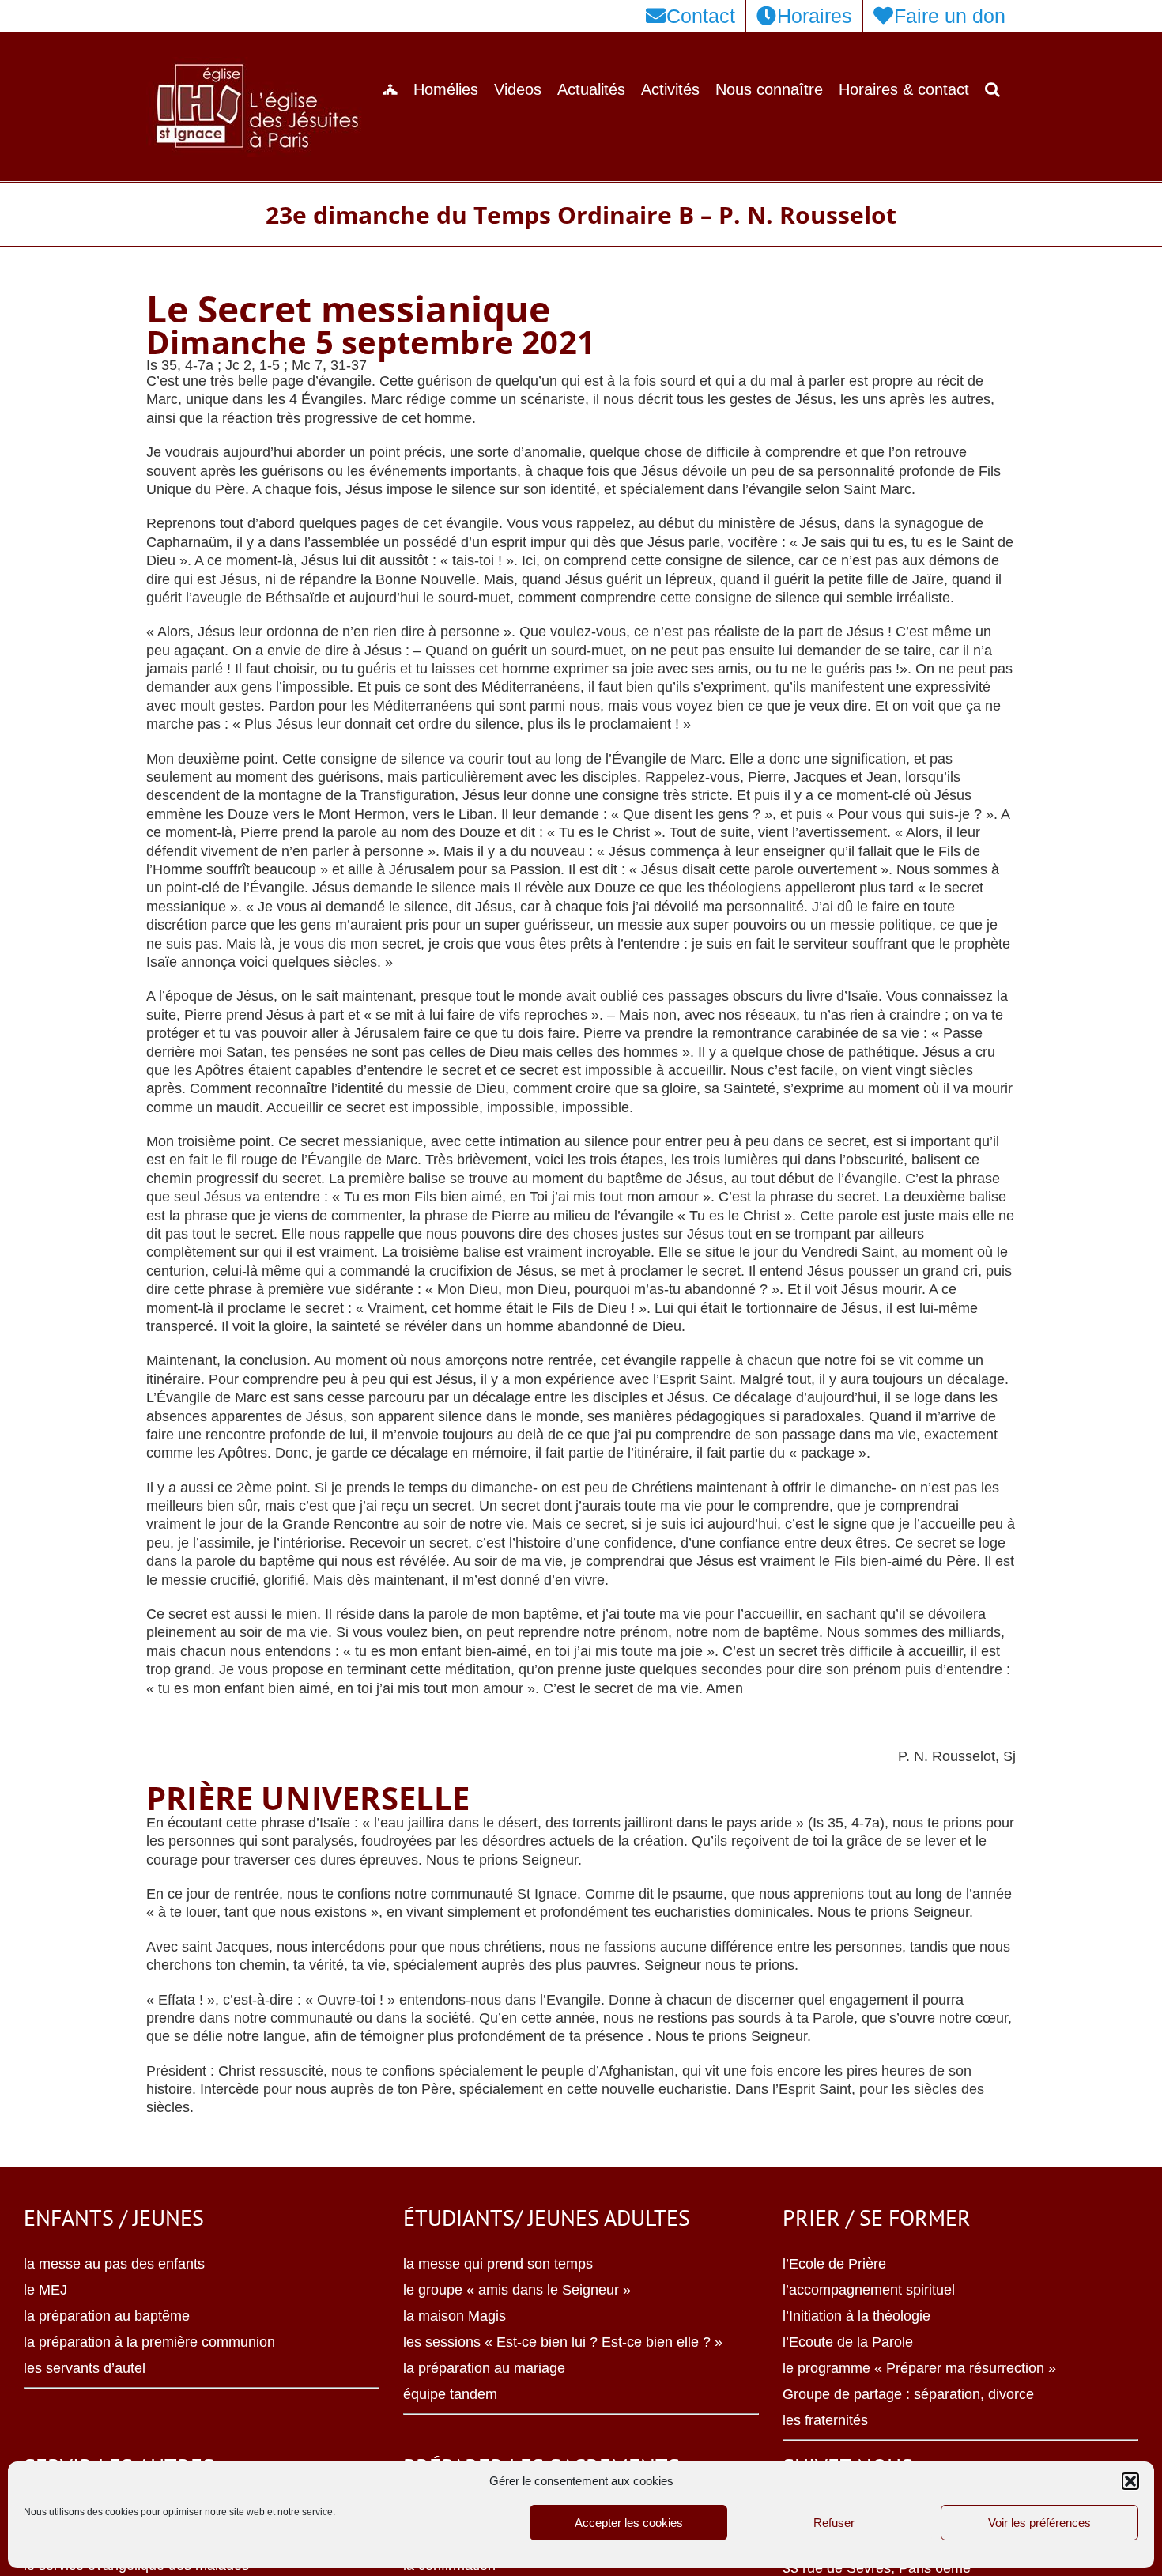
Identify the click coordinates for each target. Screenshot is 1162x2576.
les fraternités (825, 2420)
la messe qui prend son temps (498, 2264)
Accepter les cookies (629, 2523)
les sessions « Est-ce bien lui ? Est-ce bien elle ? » (563, 2342)
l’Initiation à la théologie (856, 2316)
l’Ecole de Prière (834, 2264)
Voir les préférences (1039, 2523)
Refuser (834, 2523)
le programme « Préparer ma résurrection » (919, 2368)
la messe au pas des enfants (114, 2264)
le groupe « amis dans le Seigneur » (517, 2290)
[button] (1130, 2481)
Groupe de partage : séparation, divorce (908, 2394)
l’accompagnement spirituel (869, 2290)
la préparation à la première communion (149, 2342)
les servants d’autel (85, 2368)
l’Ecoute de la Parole (848, 2342)
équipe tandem (450, 2394)
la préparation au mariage (484, 2368)
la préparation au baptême (107, 2316)
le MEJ (45, 2290)
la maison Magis (455, 2316)
